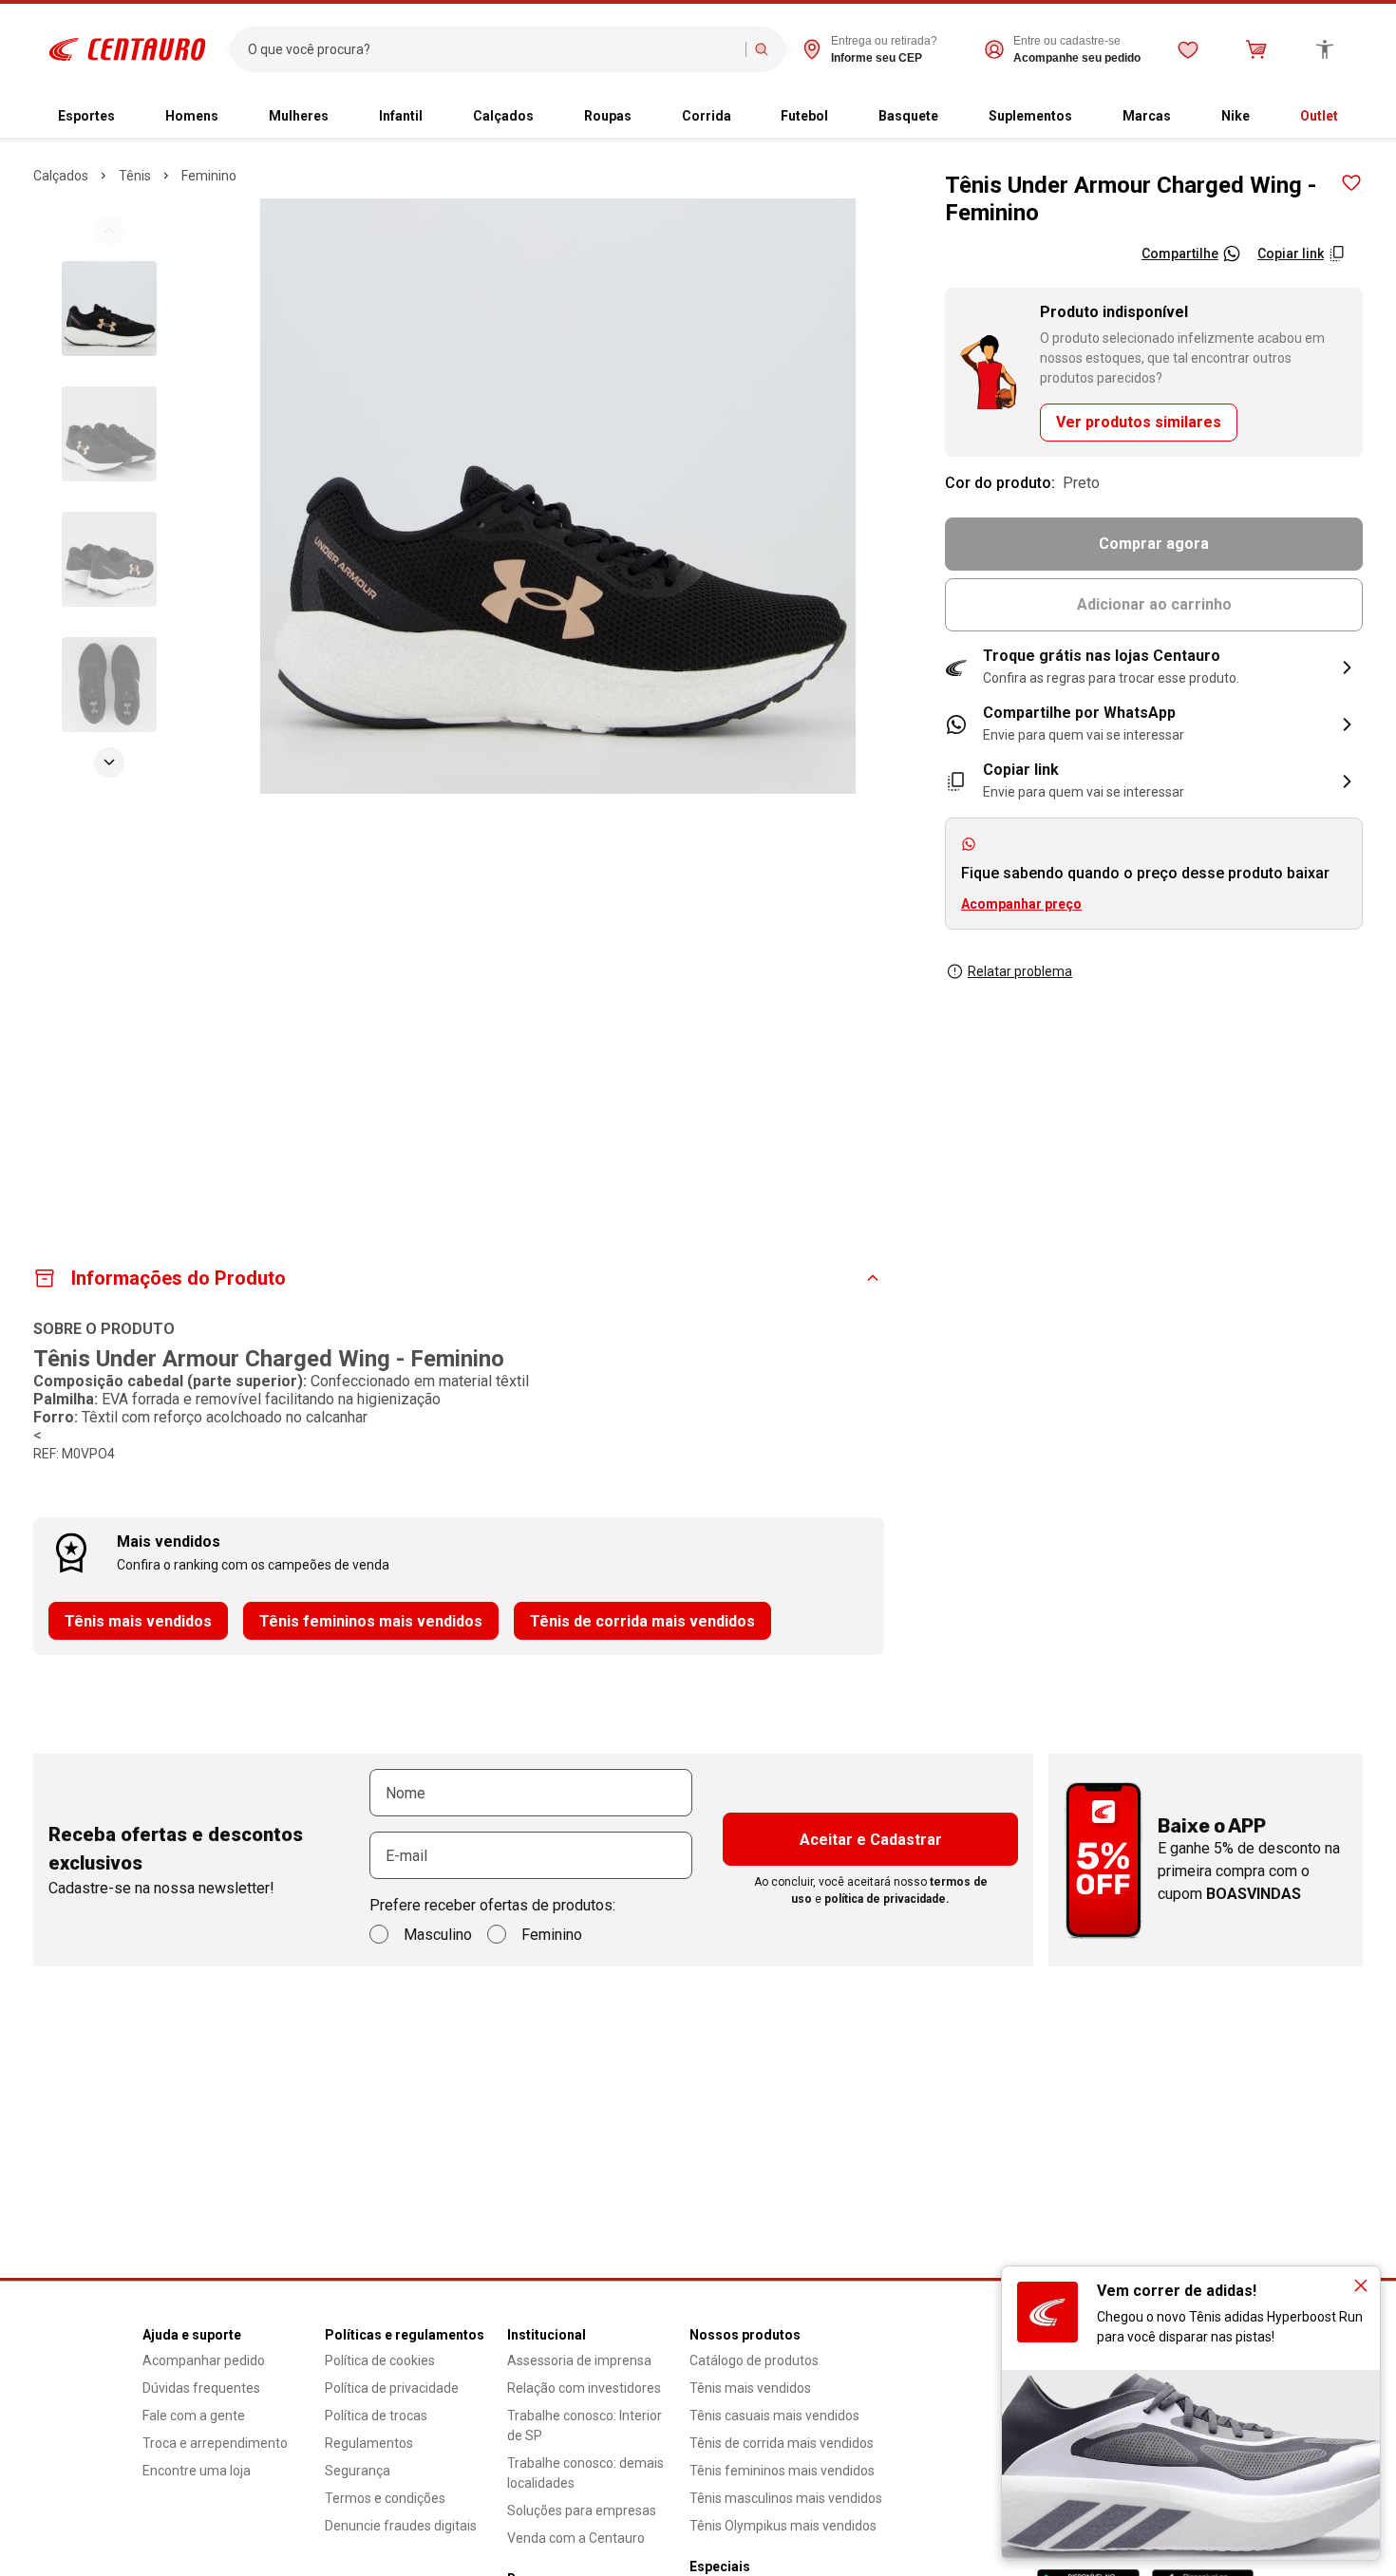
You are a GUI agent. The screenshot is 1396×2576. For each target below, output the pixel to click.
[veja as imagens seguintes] (109, 762)
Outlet (1319, 116)
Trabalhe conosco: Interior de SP (585, 2426)
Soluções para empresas (582, 2510)
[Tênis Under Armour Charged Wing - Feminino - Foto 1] (109, 309)
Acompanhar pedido (204, 2360)
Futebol (804, 116)
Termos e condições (385, 2498)
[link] (1154, 724)
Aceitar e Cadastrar (871, 1840)
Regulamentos (369, 2443)
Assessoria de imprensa (579, 2360)
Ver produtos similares (1139, 422)
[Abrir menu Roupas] (647, 117)
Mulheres (299, 116)
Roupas (608, 116)
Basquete (908, 116)
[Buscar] (762, 49)
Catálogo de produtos (754, 2360)
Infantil (401, 116)
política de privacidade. (887, 1899)
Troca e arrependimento (215, 2443)
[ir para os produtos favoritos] (1188, 49)
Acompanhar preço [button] (1021, 904)
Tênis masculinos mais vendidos (786, 2498)
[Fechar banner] (1361, 2285)
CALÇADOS (61, 176)
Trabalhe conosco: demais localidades (585, 2473)
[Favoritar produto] (1351, 183)
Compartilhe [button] (1180, 254)
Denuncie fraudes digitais (401, 2526)
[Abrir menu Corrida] (746, 117)
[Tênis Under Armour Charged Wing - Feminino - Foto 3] (109, 559)
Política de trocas (376, 2416)
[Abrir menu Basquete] (953, 117)
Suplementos (1030, 116)
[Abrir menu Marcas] (1186, 117)
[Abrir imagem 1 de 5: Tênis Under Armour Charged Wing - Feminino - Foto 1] (558, 496)
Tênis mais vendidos (138, 1621)
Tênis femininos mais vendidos (371, 1621)
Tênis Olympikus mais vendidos (783, 2526)
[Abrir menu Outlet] (1353, 117)
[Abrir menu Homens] (234, 117)
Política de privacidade (392, 2388)
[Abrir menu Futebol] (843, 117)
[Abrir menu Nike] (1265, 117)
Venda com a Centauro (576, 2538)
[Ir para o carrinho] (1256, 49)
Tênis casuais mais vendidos (774, 2416)
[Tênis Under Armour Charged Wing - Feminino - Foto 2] (109, 434)
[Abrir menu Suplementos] (1087, 117)
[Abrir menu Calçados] (549, 117)
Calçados (503, 116)
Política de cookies (380, 2360)
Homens (192, 116)
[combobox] (492, 49)
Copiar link (1291, 254)
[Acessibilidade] (1325, 49)
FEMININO (209, 176)
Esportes (86, 116)
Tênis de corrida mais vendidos (642, 1621)
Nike (1236, 116)
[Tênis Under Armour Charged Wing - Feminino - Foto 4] (109, 685)
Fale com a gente (194, 2416)
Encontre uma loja (197, 2471)
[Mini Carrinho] (1256, 49)
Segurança (358, 2471)
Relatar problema (1020, 971)
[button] (1154, 668)
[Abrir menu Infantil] (438, 117)
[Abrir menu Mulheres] (344, 117)
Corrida (707, 116)
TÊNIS (135, 176)
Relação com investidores (584, 2388)
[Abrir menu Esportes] (130, 117)
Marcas (1147, 116)
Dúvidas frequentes (201, 2388)
